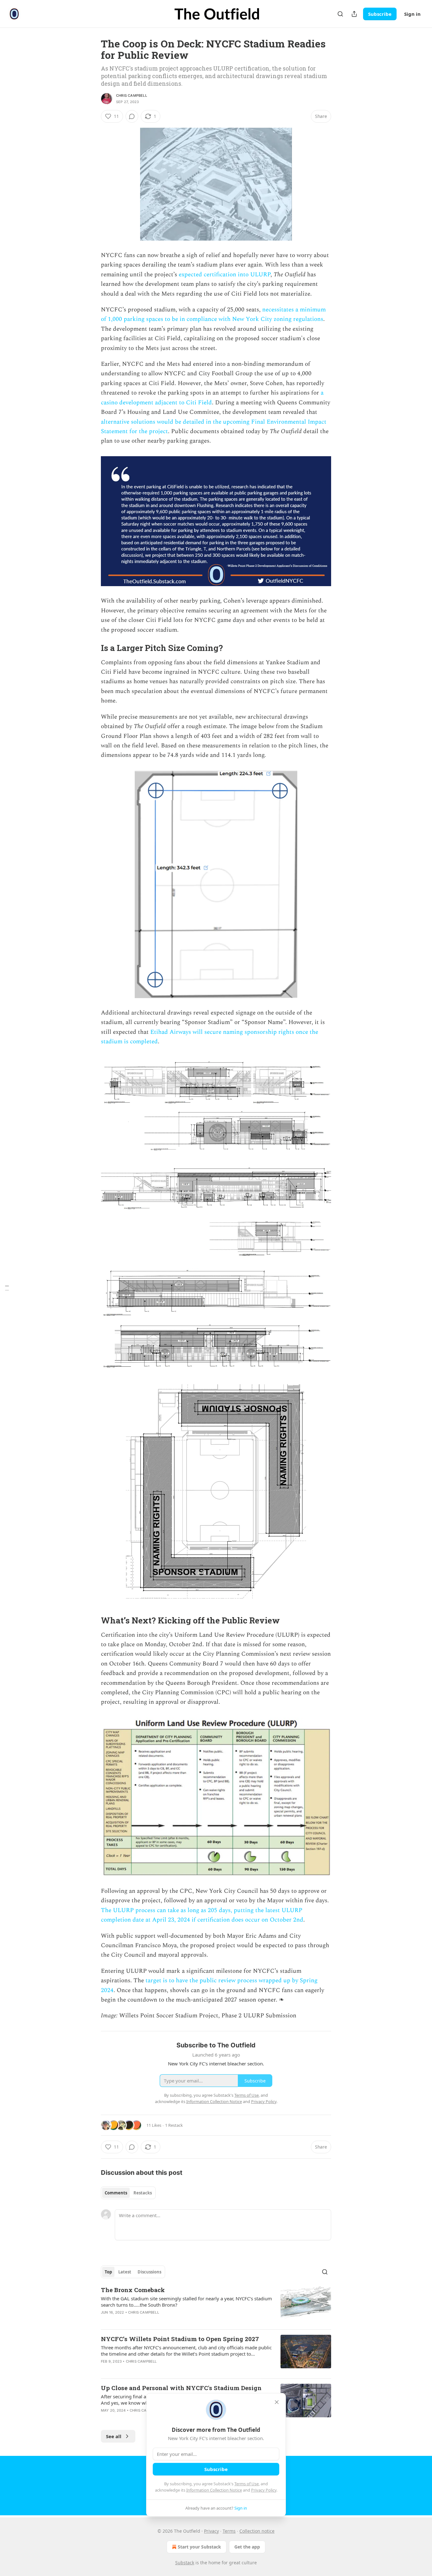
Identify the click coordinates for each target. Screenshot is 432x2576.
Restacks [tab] (143, 2193)
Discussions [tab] (149, 2272)
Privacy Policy (264, 2490)
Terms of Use (247, 2484)
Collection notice (257, 2531)
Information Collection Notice (214, 2490)
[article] (216, 2305)
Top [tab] (108, 2272)
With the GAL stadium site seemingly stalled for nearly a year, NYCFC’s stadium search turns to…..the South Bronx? (186, 2302)
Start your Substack (199, 2547)
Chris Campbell (132, 95)
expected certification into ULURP (225, 275)
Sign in (412, 14)
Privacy (211, 2531)
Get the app (247, 2547)
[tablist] (128, 2193)
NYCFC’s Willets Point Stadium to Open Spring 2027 (180, 2339)
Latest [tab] (125, 2272)
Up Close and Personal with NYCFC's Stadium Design (181, 2388)
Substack (185, 2563)
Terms (229, 2531)
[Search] (340, 14)
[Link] (92, 648)
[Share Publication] (354, 14)
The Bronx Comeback (133, 2290)
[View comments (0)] (132, 116)
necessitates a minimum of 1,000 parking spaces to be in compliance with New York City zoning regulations (213, 314)
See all (114, 2436)
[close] (277, 2402)
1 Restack (174, 2125)
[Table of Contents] (7, 1288)
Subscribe (380, 14)
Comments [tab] (116, 2193)
